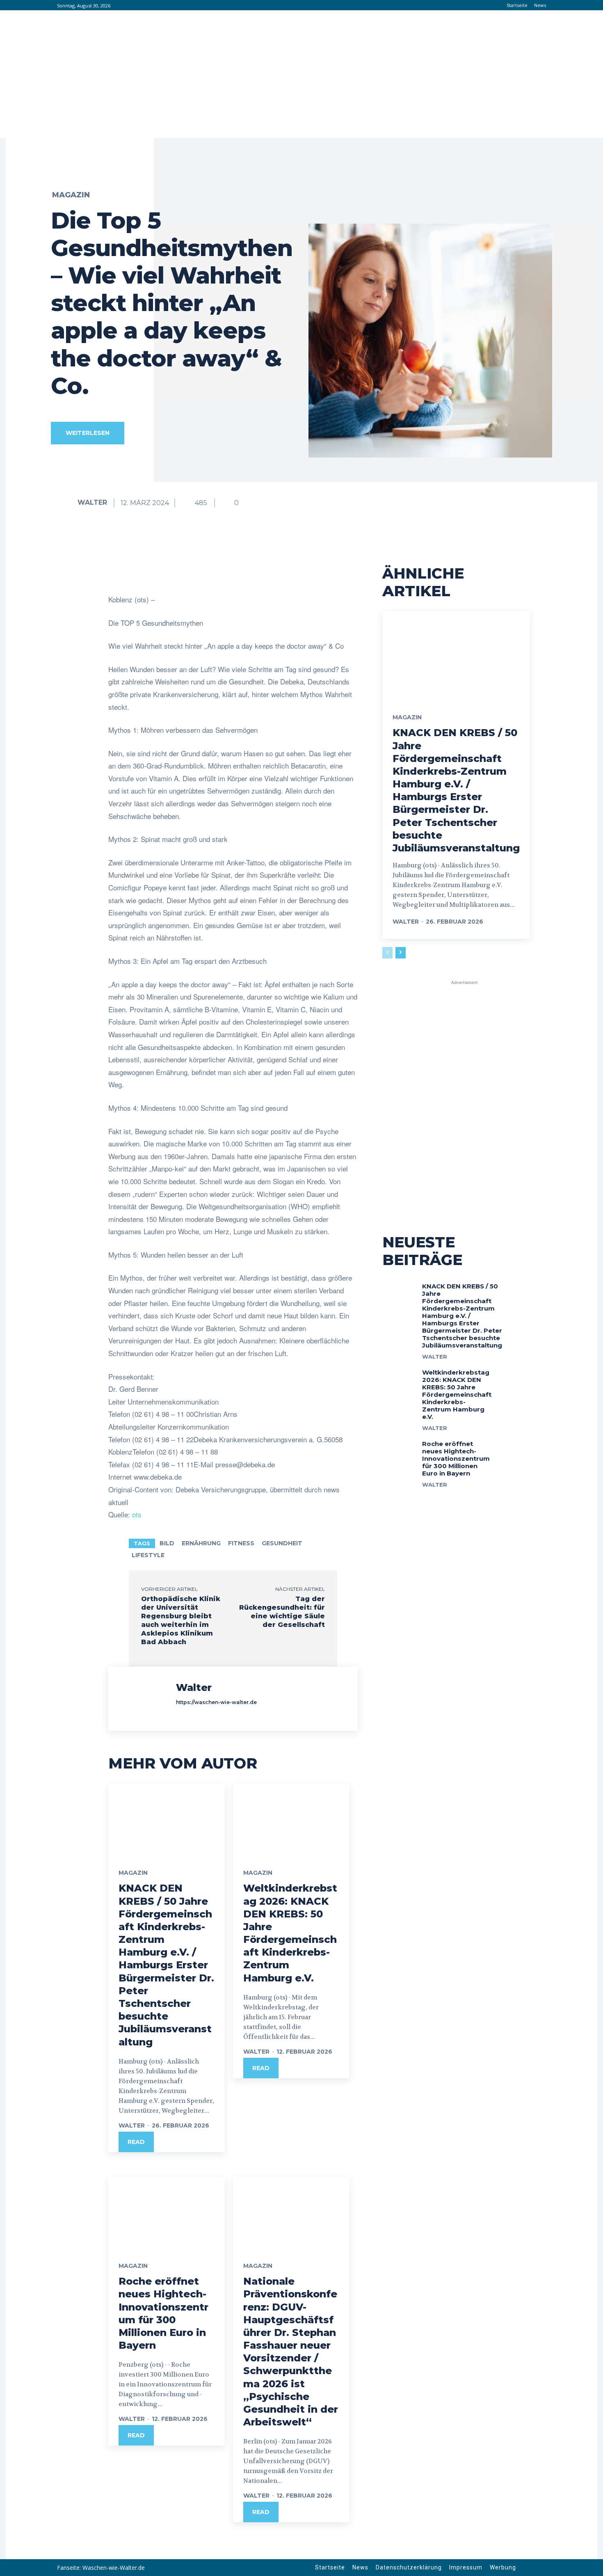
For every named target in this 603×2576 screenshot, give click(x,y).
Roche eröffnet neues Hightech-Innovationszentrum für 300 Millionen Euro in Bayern (456, 1458)
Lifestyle (148, 1555)
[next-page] (401, 953)
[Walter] (64, 503)
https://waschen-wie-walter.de (216, 1702)
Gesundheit (282, 1543)
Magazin (71, 195)
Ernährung (201, 1543)
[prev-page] (387, 953)
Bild (167, 1543)
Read (136, 2142)
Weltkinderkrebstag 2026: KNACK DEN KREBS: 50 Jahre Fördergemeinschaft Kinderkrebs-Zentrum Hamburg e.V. (457, 1394)
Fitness (241, 1543)
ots (137, 1514)
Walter (92, 502)
